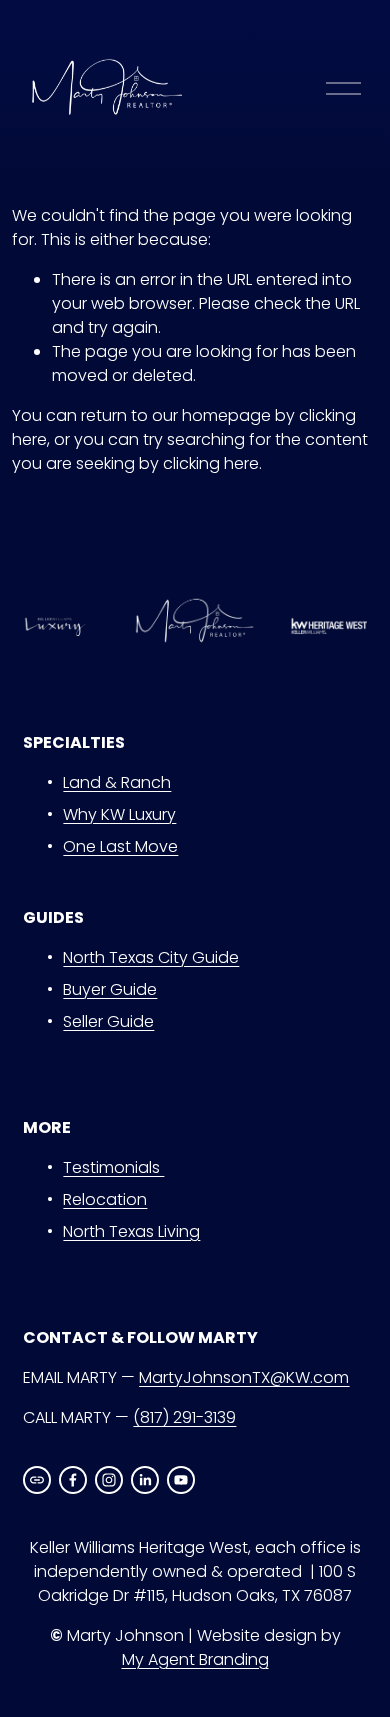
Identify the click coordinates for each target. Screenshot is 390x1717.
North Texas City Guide (151, 957)
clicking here (211, 463)
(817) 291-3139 (184, 1417)
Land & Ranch (117, 782)
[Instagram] (109, 1480)
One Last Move (120, 846)
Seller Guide (108, 1021)
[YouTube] (181, 1480)
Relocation (105, 1199)
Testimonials (113, 1167)
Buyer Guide (110, 989)
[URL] (37, 1480)
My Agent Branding (195, 1659)
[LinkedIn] (145, 1480)
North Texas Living (131, 1231)
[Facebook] (73, 1480)
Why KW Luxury (119, 814)
